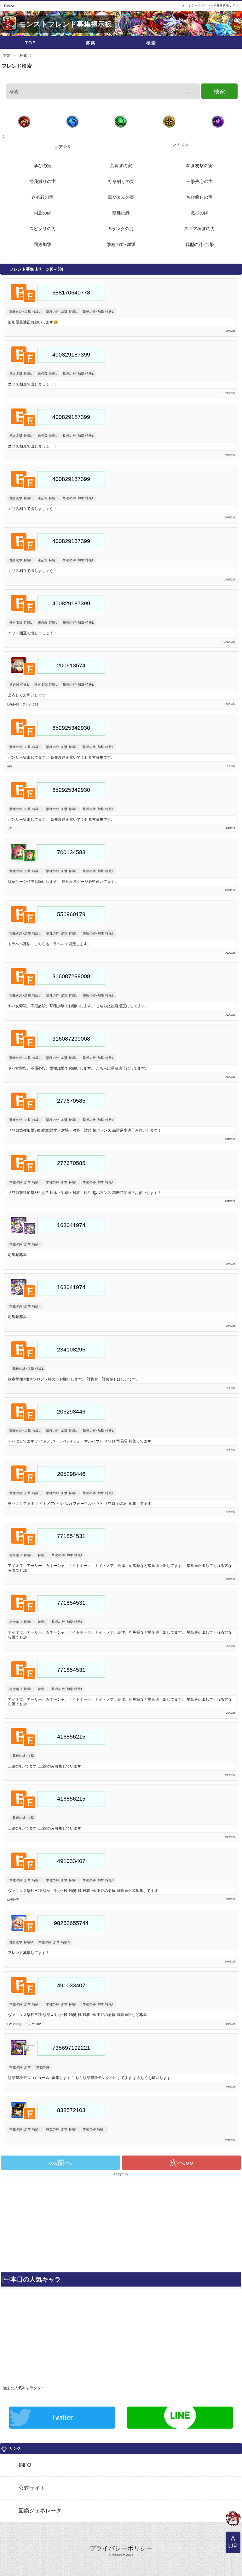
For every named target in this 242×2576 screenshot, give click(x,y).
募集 (91, 43)
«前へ (63, 2163)
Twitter (62, 2417)
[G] (233, 2519)
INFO (25, 2465)
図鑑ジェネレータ (40, 2511)
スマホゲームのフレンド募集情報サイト (210, 6)
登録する (121, 2174)
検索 (151, 43)
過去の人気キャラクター (24, 2388)
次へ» (180, 2163)
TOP (30, 43)
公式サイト (32, 2488)
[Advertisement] (59, 2222)
